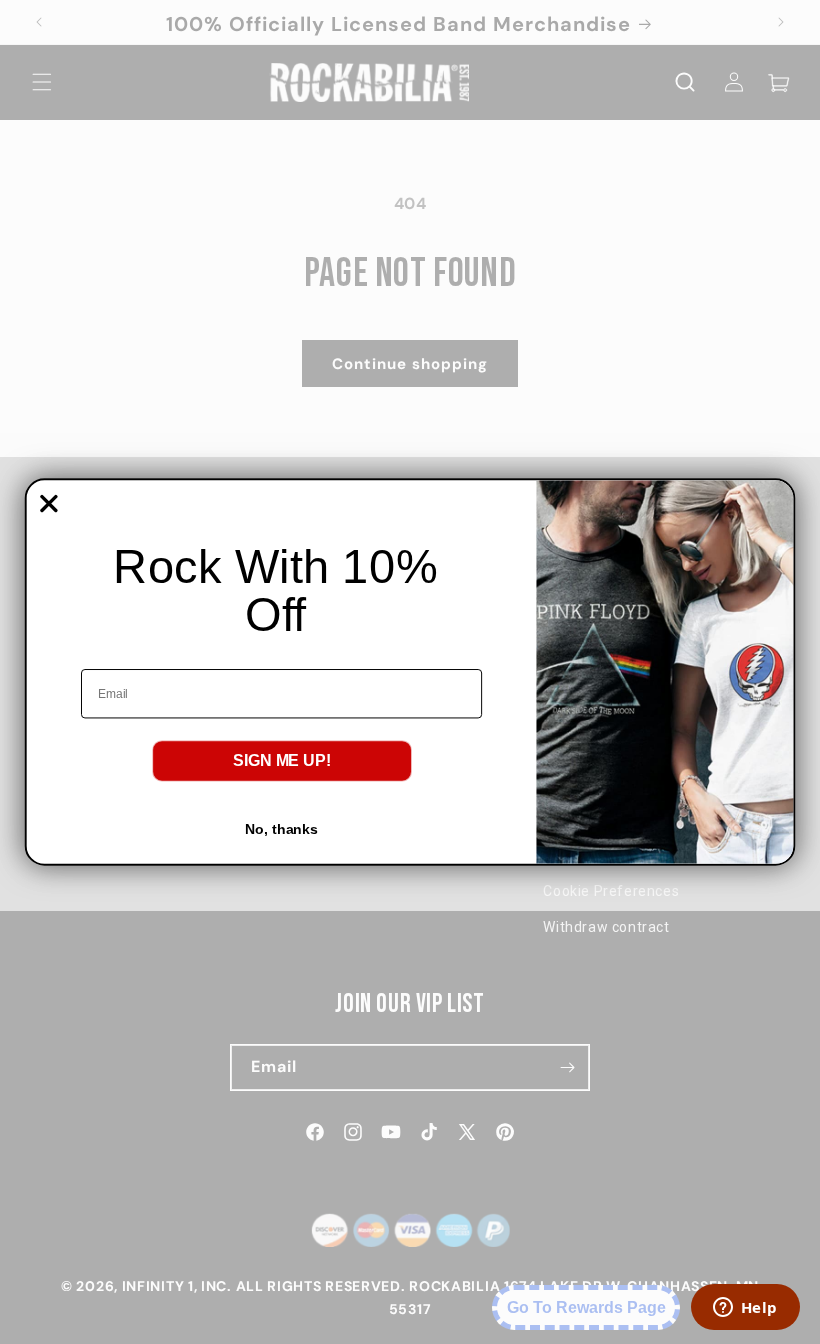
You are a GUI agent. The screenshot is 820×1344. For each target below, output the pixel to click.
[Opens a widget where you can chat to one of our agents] (745, 1309)
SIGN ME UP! (282, 760)
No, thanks (281, 829)
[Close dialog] (49, 503)
